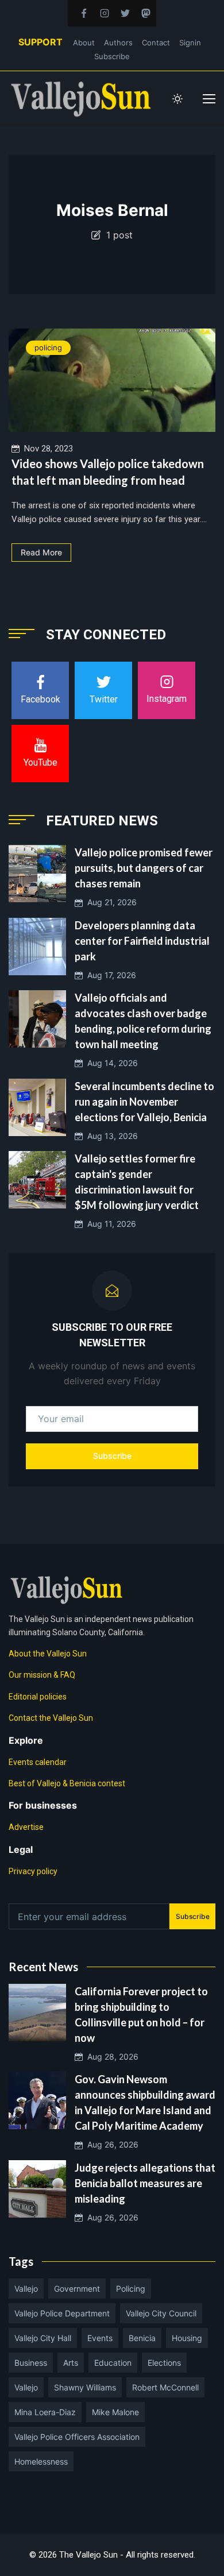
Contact (156, 43)
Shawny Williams (85, 2387)
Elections (164, 2363)
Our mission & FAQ (42, 1675)
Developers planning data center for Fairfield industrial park (142, 941)
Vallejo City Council (161, 2313)
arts (71, 2363)
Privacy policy (33, 1871)
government (77, 2289)
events (100, 2338)
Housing (187, 2338)
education (113, 2363)
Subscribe (112, 56)
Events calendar (38, 1762)
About (84, 43)
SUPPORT (40, 42)
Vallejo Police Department (62, 2313)
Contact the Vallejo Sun (51, 1718)
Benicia (142, 2338)
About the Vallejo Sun (48, 1654)
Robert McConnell (165, 2387)
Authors (118, 43)
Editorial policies (38, 1697)
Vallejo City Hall (43, 2338)
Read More (41, 552)
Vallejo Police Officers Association (77, 2437)
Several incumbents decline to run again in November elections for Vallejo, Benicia (144, 1102)
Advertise (26, 1827)
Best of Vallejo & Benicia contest (67, 1783)
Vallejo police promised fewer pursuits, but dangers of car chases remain (144, 868)
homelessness (41, 2461)
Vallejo (26, 2289)
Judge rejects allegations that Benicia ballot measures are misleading (145, 2183)
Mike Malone (115, 2412)
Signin (190, 43)
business (31, 2363)
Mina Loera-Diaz (45, 2412)
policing (48, 347)
